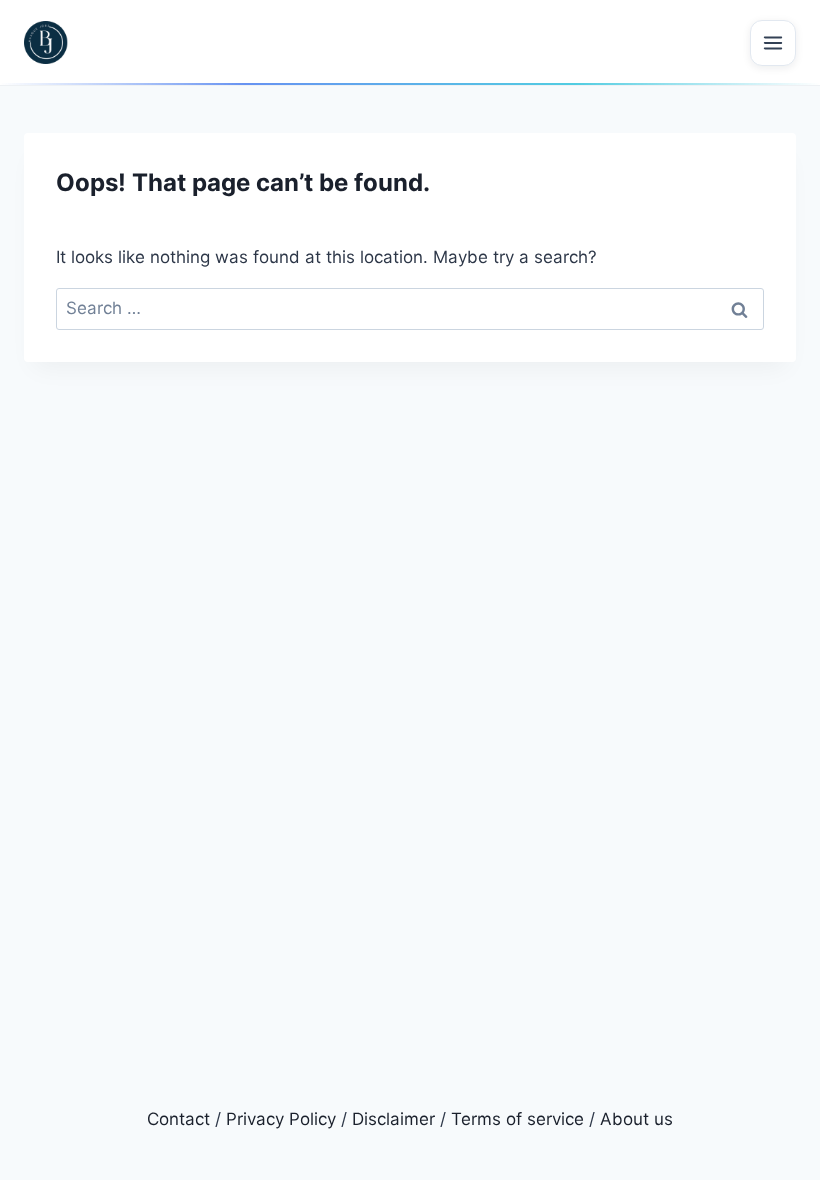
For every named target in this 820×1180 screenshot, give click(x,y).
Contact (178, 1119)
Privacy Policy (281, 1119)
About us (636, 1119)
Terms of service (517, 1119)
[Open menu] (773, 43)
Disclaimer (393, 1119)
